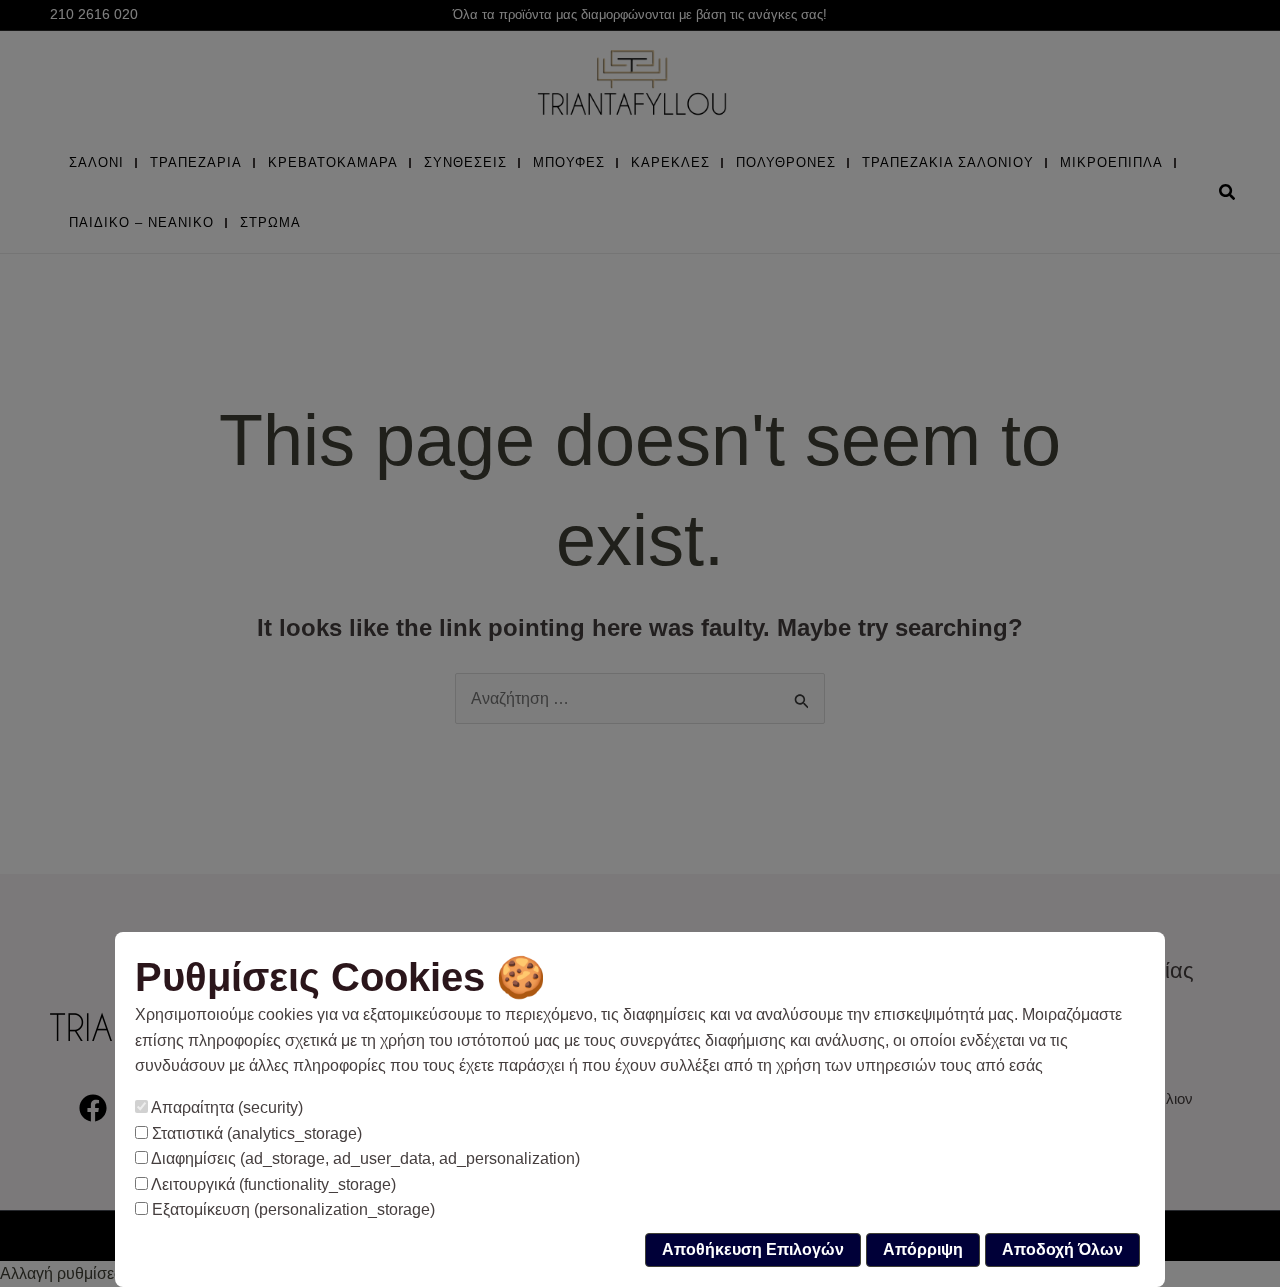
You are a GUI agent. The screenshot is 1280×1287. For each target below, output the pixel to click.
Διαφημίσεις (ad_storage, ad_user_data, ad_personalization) (364, 1158)
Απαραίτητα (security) (225, 1107)
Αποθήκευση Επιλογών (753, 1249)
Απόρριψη (923, 1249)
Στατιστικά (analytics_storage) (255, 1133)
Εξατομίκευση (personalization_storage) (291, 1209)
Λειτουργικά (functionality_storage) (272, 1184)
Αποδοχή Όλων (1062, 1249)
